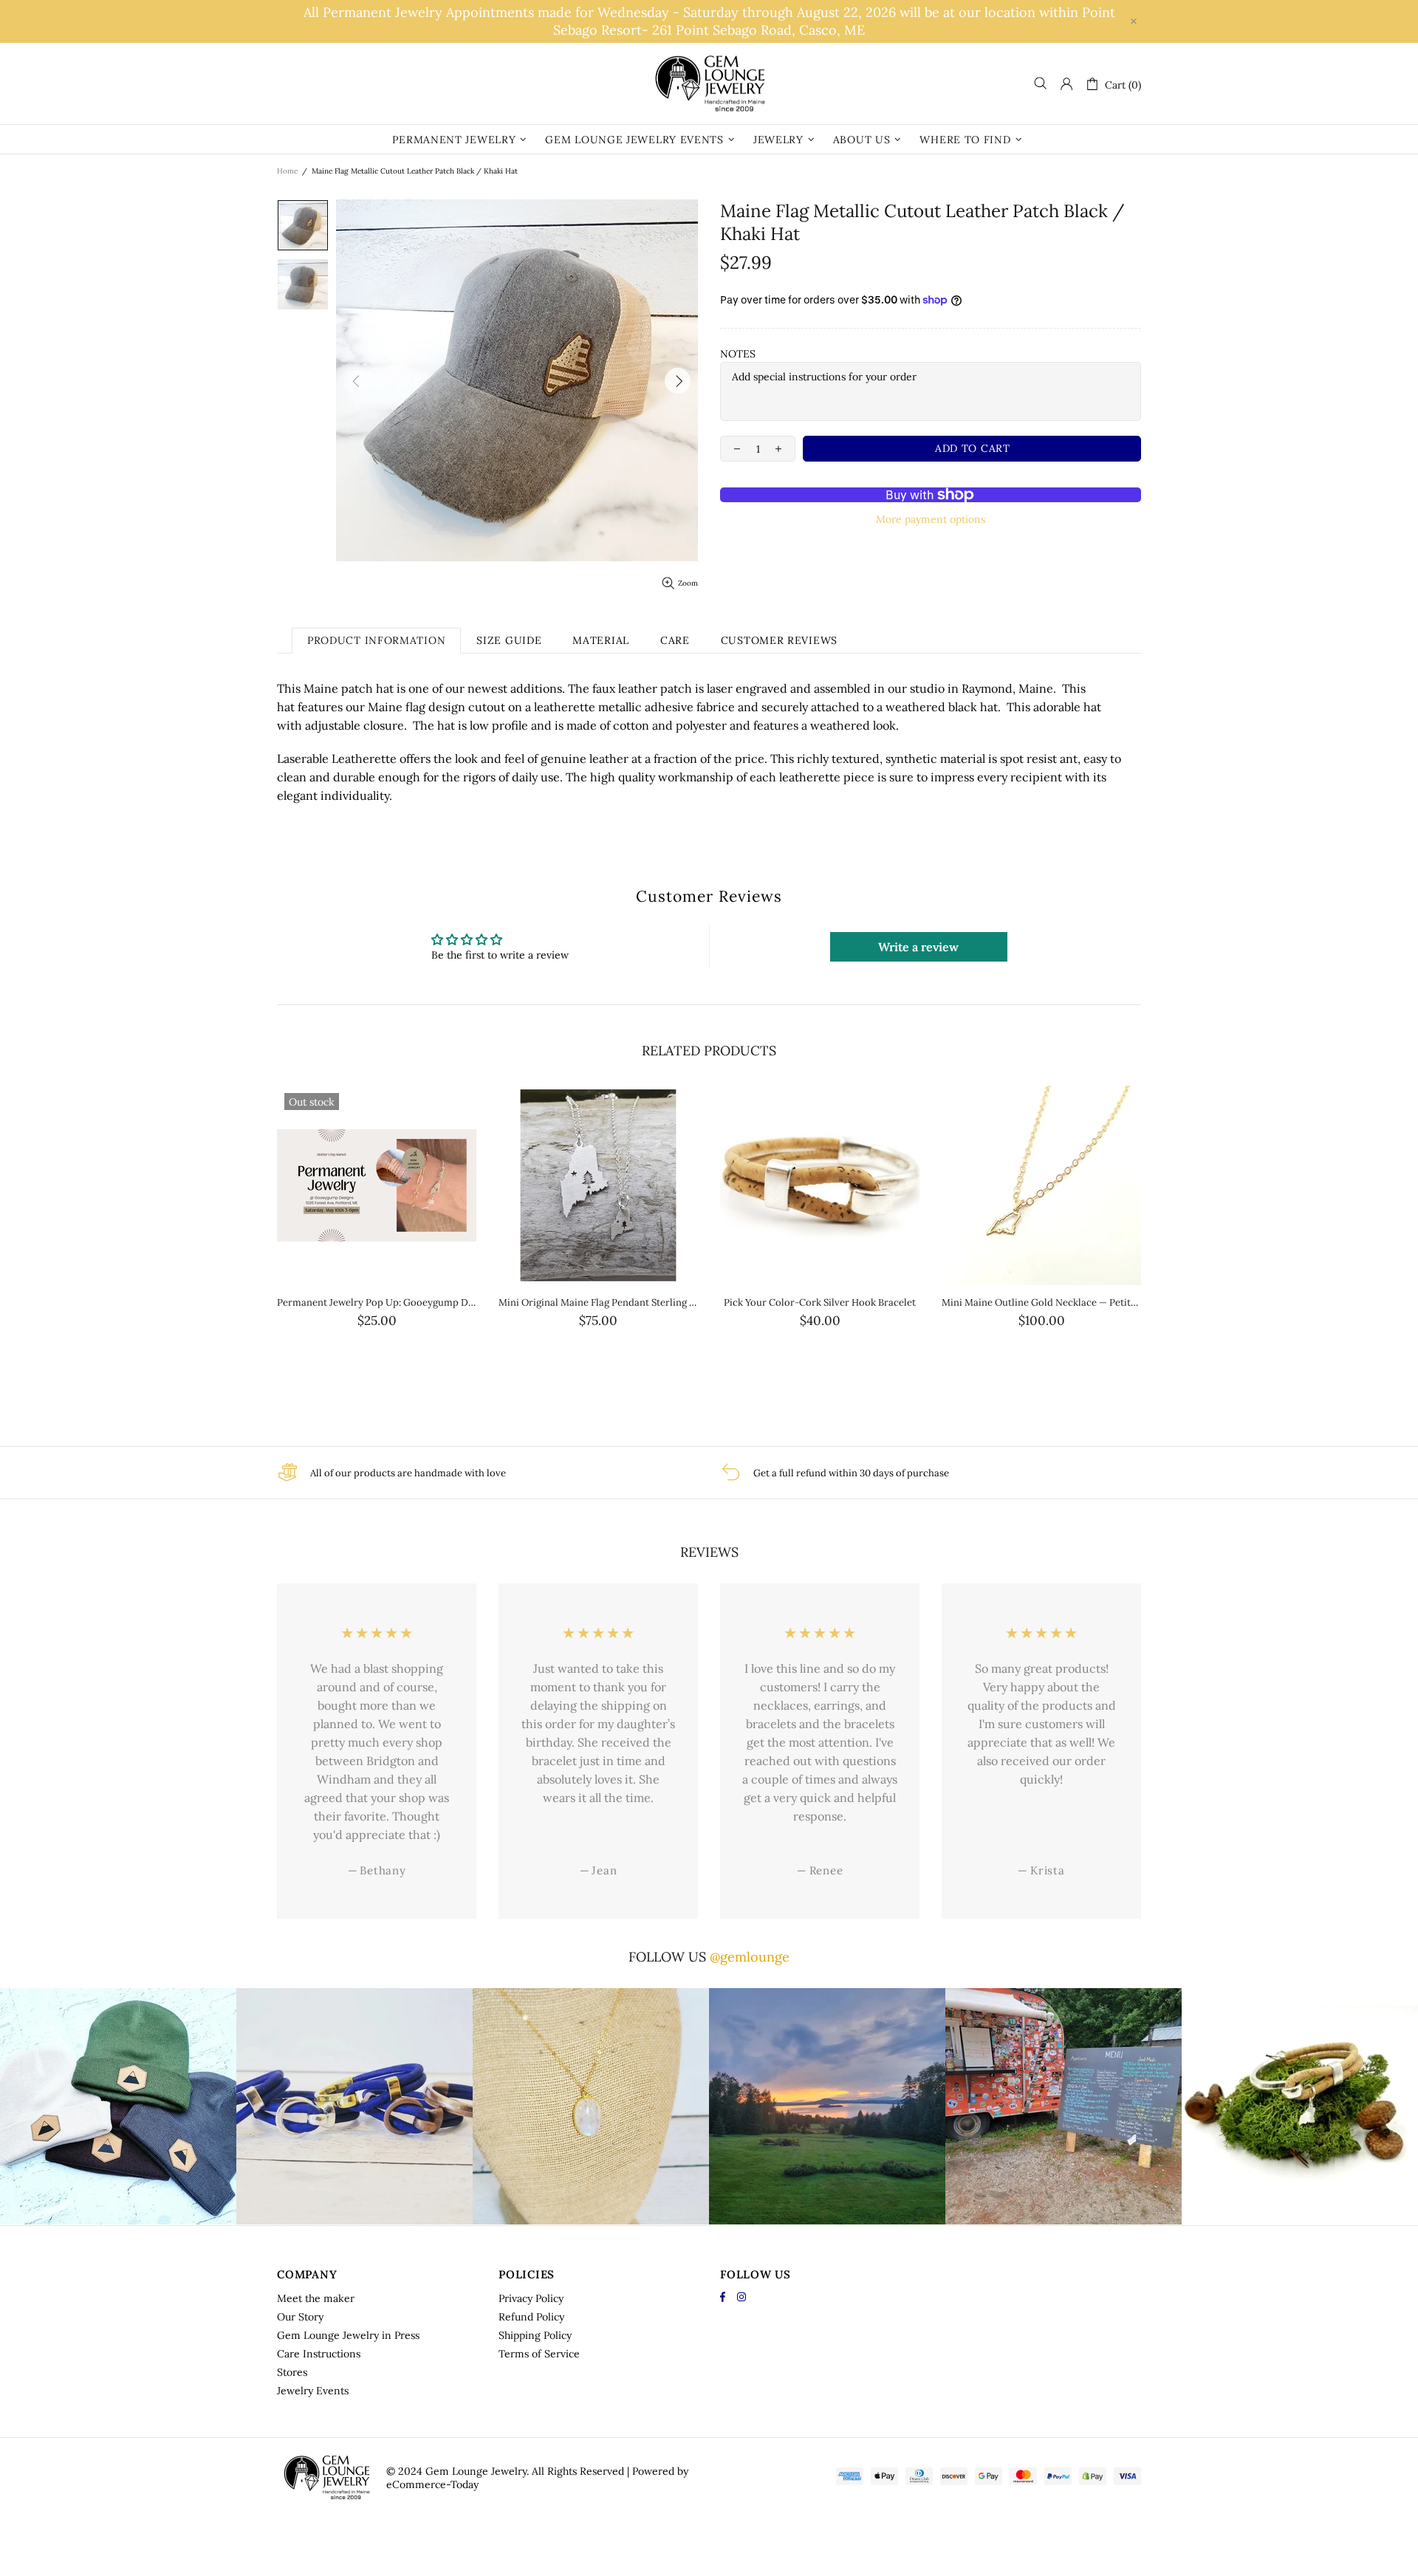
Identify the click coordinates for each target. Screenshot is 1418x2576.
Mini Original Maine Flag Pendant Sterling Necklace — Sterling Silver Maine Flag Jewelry (598, 1302)
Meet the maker (316, 2298)
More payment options (931, 519)
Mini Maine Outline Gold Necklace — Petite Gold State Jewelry (1041, 1302)
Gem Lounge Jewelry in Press (348, 2335)
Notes (738, 354)
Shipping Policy (535, 2335)
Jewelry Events (313, 2391)
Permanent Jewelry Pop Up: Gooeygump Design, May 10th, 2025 (377, 1302)
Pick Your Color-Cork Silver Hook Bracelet (820, 1302)
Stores (292, 2372)
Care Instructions (319, 2354)
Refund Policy (531, 2317)
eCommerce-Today (432, 2484)
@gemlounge (750, 1957)
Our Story (300, 2317)
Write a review (918, 947)
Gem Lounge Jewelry (709, 83)
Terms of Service (539, 2354)
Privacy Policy (531, 2298)
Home (287, 171)
